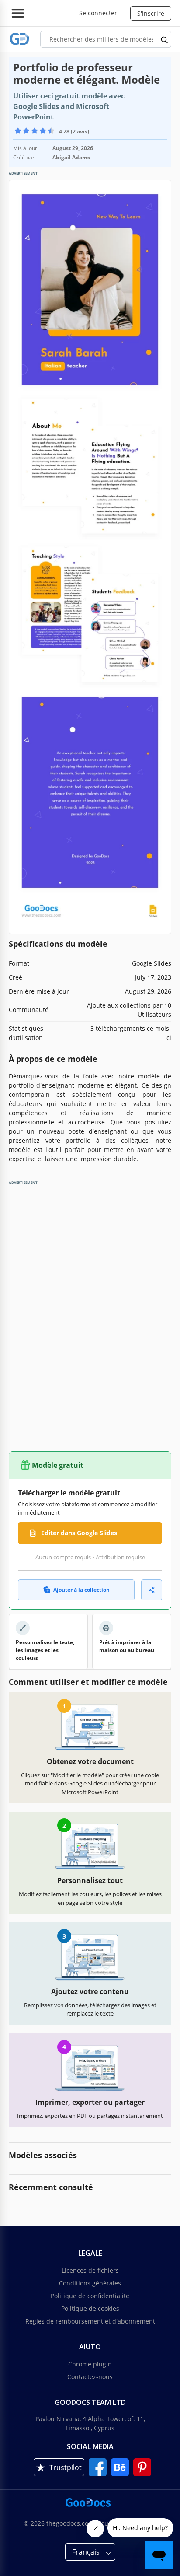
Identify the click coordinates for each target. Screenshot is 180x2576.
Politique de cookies (90, 2308)
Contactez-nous (90, 2377)
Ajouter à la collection (81, 1590)
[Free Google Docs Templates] (20, 39)
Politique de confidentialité (90, 2296)
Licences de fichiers (90, 2270)
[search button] (165, 39)
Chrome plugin (90, 2364)
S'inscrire (151, 13)
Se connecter (98, 13)
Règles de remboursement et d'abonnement (90, 2321)
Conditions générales (90, 2283)
